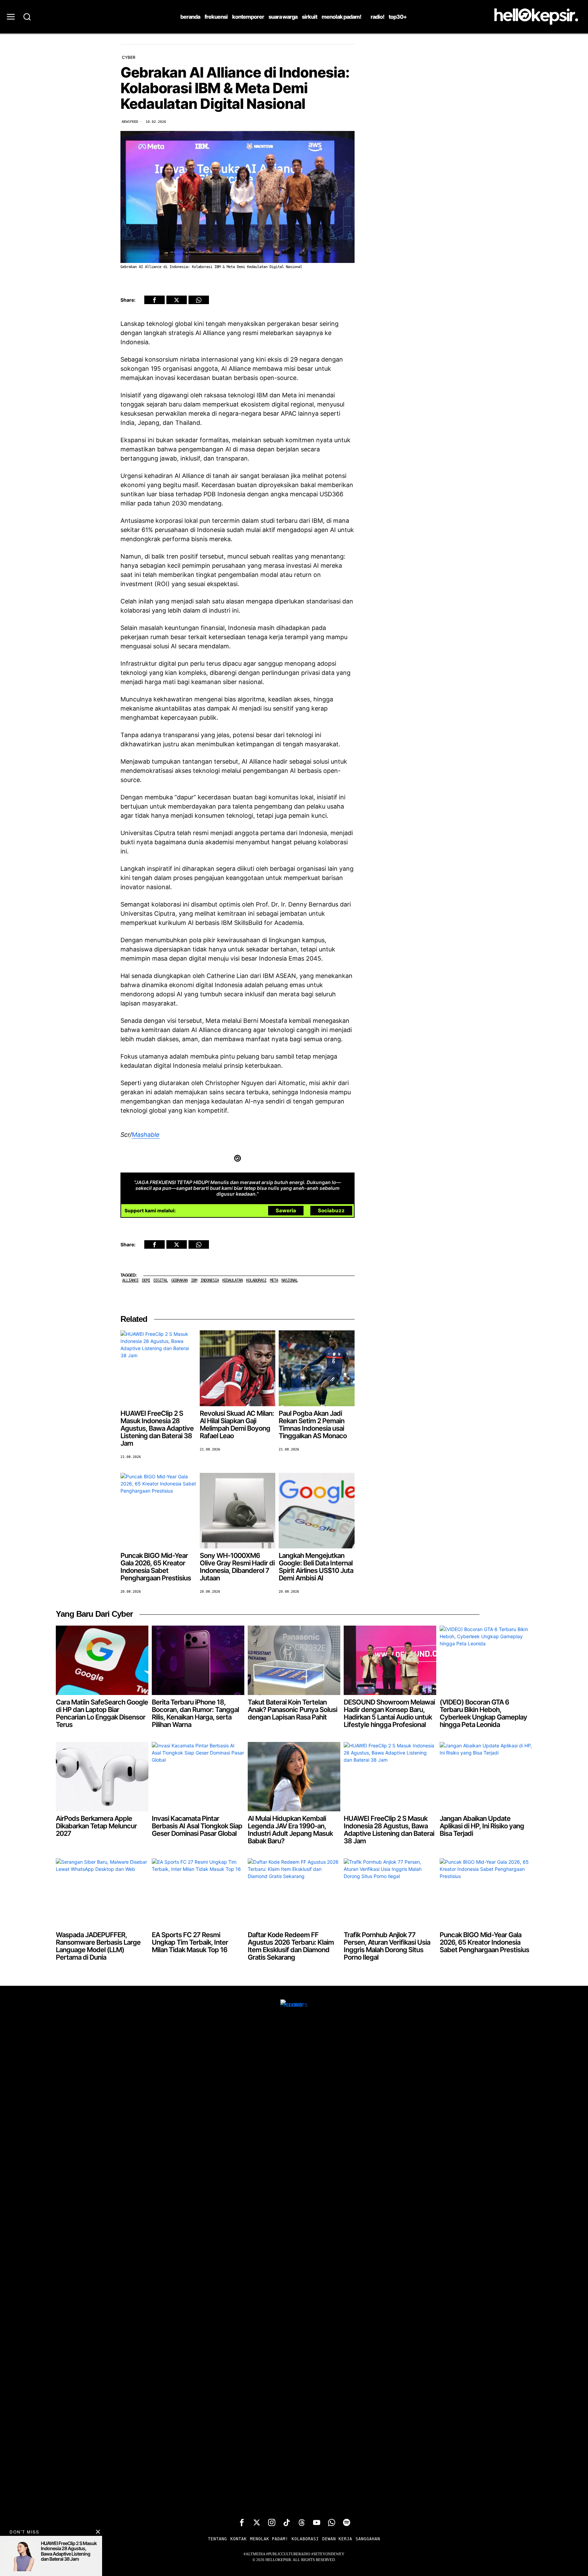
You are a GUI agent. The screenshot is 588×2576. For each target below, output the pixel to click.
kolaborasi (256, 1280)
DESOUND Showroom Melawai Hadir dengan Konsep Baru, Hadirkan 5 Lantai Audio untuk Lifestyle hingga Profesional (389, 1713)
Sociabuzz (331, 1210)
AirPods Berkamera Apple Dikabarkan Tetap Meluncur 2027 (96, 1826)
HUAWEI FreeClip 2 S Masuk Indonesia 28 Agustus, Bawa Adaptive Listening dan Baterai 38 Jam (157, 1428)
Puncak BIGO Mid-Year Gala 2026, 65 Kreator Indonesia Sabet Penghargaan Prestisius (156, 1567)
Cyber (129, 57)
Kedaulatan (232, 1280)
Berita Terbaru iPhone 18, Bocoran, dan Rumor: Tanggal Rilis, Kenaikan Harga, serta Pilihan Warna (195, 1713)
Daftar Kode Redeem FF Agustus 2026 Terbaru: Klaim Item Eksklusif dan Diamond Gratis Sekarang (291, 1946)
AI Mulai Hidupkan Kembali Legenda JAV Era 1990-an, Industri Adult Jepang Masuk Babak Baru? (290, 1830)
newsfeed (130, 122)
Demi (146, 1280)
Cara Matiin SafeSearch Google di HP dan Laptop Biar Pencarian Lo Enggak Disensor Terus (102, 1713)
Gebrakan (179, 1280)
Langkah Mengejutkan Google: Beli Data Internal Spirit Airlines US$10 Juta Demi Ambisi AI (316, 1567)
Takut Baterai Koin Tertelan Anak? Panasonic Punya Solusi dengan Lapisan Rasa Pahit (292, 1710)
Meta (274, 1280)
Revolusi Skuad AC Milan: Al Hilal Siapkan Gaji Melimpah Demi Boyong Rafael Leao (237, 1425)
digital (161, 1280)
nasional (290, 1280)
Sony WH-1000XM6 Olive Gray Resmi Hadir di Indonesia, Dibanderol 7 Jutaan (237, 1567)
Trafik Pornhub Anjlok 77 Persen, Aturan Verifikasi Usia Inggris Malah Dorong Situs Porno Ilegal (387, 1946)
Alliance (130, 1280)
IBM (194, 1280)
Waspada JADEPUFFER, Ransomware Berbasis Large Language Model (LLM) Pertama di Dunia (98, 1946)
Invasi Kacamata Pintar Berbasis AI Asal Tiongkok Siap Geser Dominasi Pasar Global (197, 1826)
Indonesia (210, 1280)
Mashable (146, 1135)
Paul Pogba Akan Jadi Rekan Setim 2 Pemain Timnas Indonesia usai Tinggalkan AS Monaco (313, 1425)
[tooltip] (154, 300)
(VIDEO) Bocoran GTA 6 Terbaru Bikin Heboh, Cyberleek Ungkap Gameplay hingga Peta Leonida (483, 1713)
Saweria (286, 1210)
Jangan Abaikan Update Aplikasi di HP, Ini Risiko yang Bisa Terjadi (482, 1826)
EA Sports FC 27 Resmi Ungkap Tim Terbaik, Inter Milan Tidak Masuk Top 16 (190, 1942)
